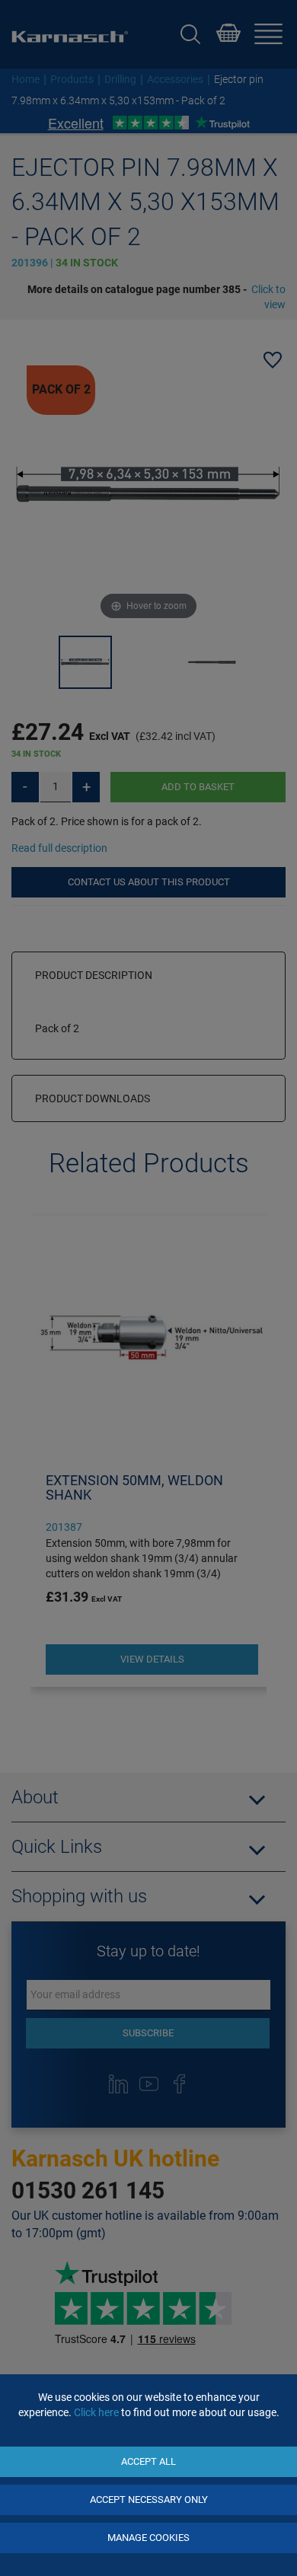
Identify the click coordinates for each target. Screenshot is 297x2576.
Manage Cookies (148, 2538)
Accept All (148, 2461)
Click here (96, 2412)
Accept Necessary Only (149, 2499)
